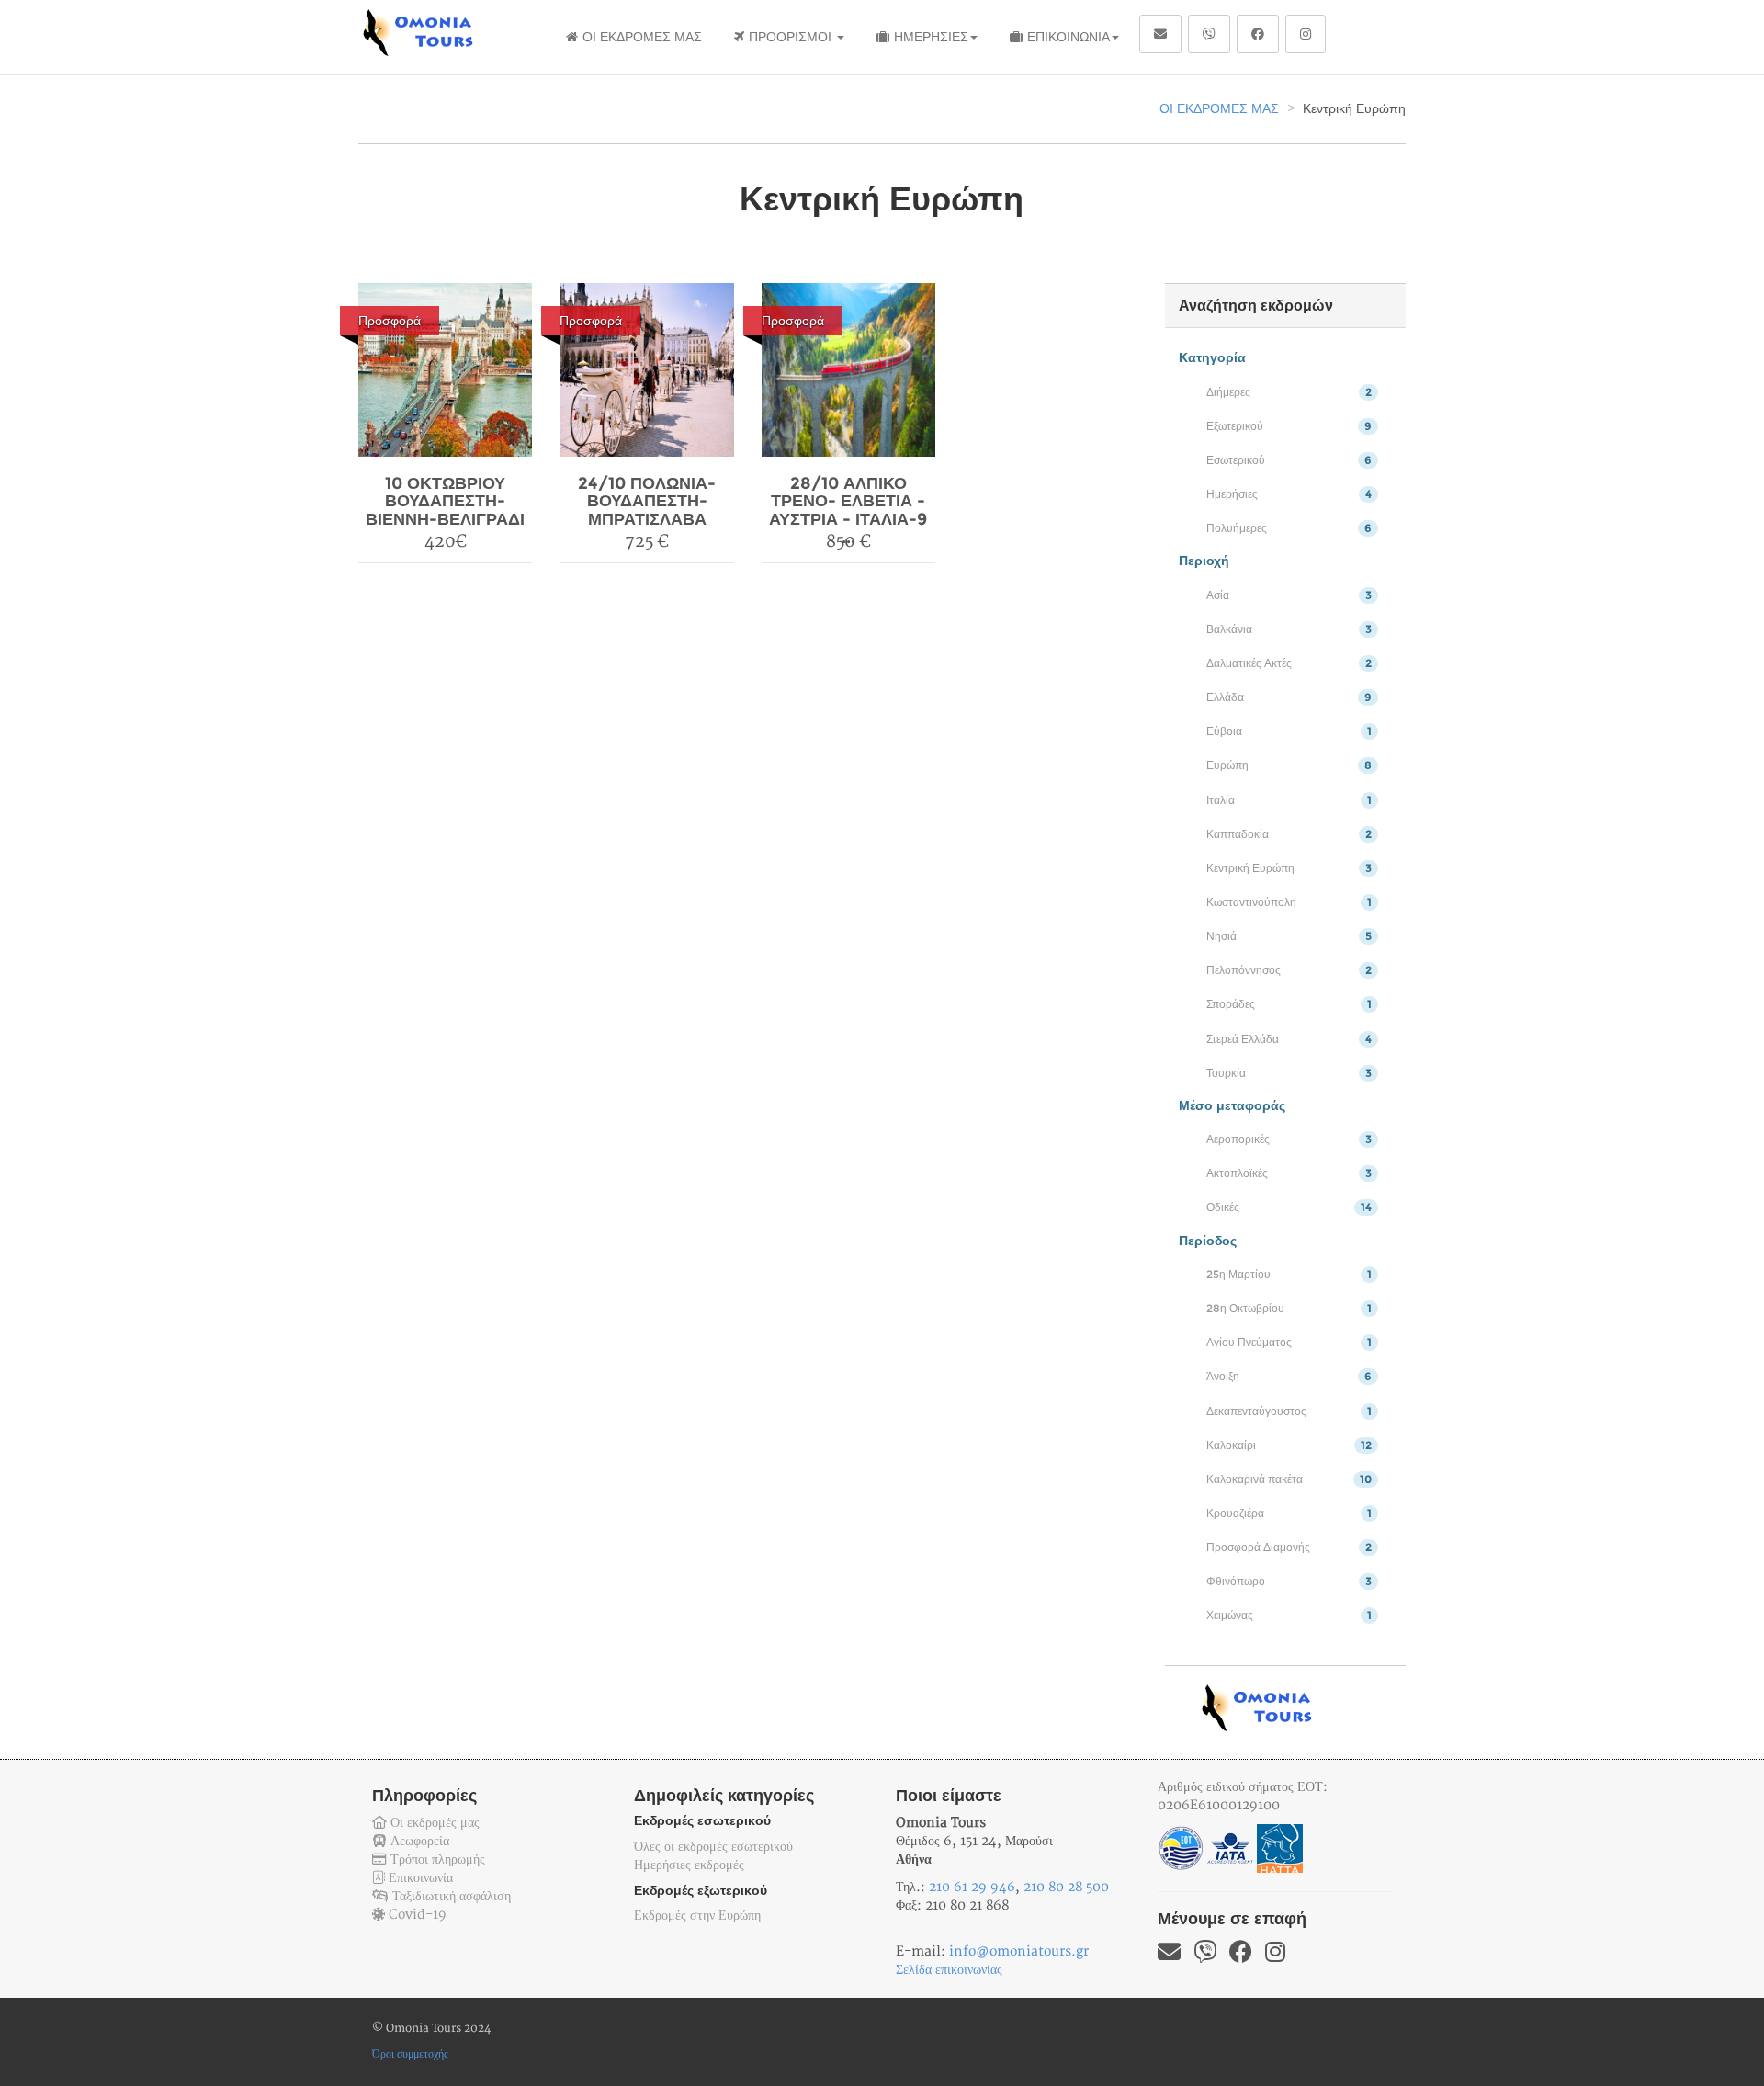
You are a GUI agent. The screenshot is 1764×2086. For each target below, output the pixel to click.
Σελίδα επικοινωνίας (949, 1970)
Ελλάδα (1289, 697)
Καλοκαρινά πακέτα (1289, 1479)
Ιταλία (1289, 800)
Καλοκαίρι (1289, 1445)
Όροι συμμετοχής (410, 2054)
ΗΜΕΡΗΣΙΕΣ (931, 37)
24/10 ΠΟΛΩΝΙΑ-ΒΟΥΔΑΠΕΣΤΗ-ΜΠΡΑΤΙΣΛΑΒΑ (647, 502)
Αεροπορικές (1289, 1139)
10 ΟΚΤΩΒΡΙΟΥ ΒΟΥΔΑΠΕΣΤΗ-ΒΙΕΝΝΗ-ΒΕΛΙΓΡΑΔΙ (445, 502)
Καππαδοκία (1289, 834)
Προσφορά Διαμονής (1289, 1547)
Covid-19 (416, 1915)
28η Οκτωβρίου (1289, 1308)
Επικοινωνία (419, 1878)
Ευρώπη (1289, 765)
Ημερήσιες (1289, 494)
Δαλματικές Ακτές (1289, 663)
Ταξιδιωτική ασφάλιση (450, 1896)
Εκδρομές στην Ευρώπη (697, 1916)
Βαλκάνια (1289, 629)
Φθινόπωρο (1289, 1581)
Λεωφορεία (418, 1841)
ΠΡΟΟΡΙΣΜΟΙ (792, 37)
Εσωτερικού (1289, 460)
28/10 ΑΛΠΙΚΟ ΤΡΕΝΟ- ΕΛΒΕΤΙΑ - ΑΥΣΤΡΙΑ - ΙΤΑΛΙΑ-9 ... (848, 510)
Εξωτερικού (1289, 426)
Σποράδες (1289, 1004)
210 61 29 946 (972, 1887)
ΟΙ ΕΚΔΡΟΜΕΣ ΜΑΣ (642, 37)
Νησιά (1289, 936)
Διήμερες (1289, 392)
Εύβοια (1289, 731)
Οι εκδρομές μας (433, 1823)
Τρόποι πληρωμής (436, 1859)
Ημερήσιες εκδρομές (689, 1865)
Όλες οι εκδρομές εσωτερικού (713, 1847)
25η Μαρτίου (1289, 1274)
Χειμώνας (1289, 1615)
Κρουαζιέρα (1289, 1513)
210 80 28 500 (1066, 1887)
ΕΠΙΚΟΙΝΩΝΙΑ (1069, 37)
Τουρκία (1289, 1073)
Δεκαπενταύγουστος (1289, 1411)
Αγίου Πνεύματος (1289, 1342)
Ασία (1289, 595)
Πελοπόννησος (1289, 970)
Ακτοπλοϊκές (1289, 1173)
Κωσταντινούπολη (1289, 902)
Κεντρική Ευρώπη (1289, 868)
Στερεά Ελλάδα (1289, 1039)
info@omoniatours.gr (1019, 1951)
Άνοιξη (1289, 1376)
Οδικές (1289, 1207)
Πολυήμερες (1289, 528)
